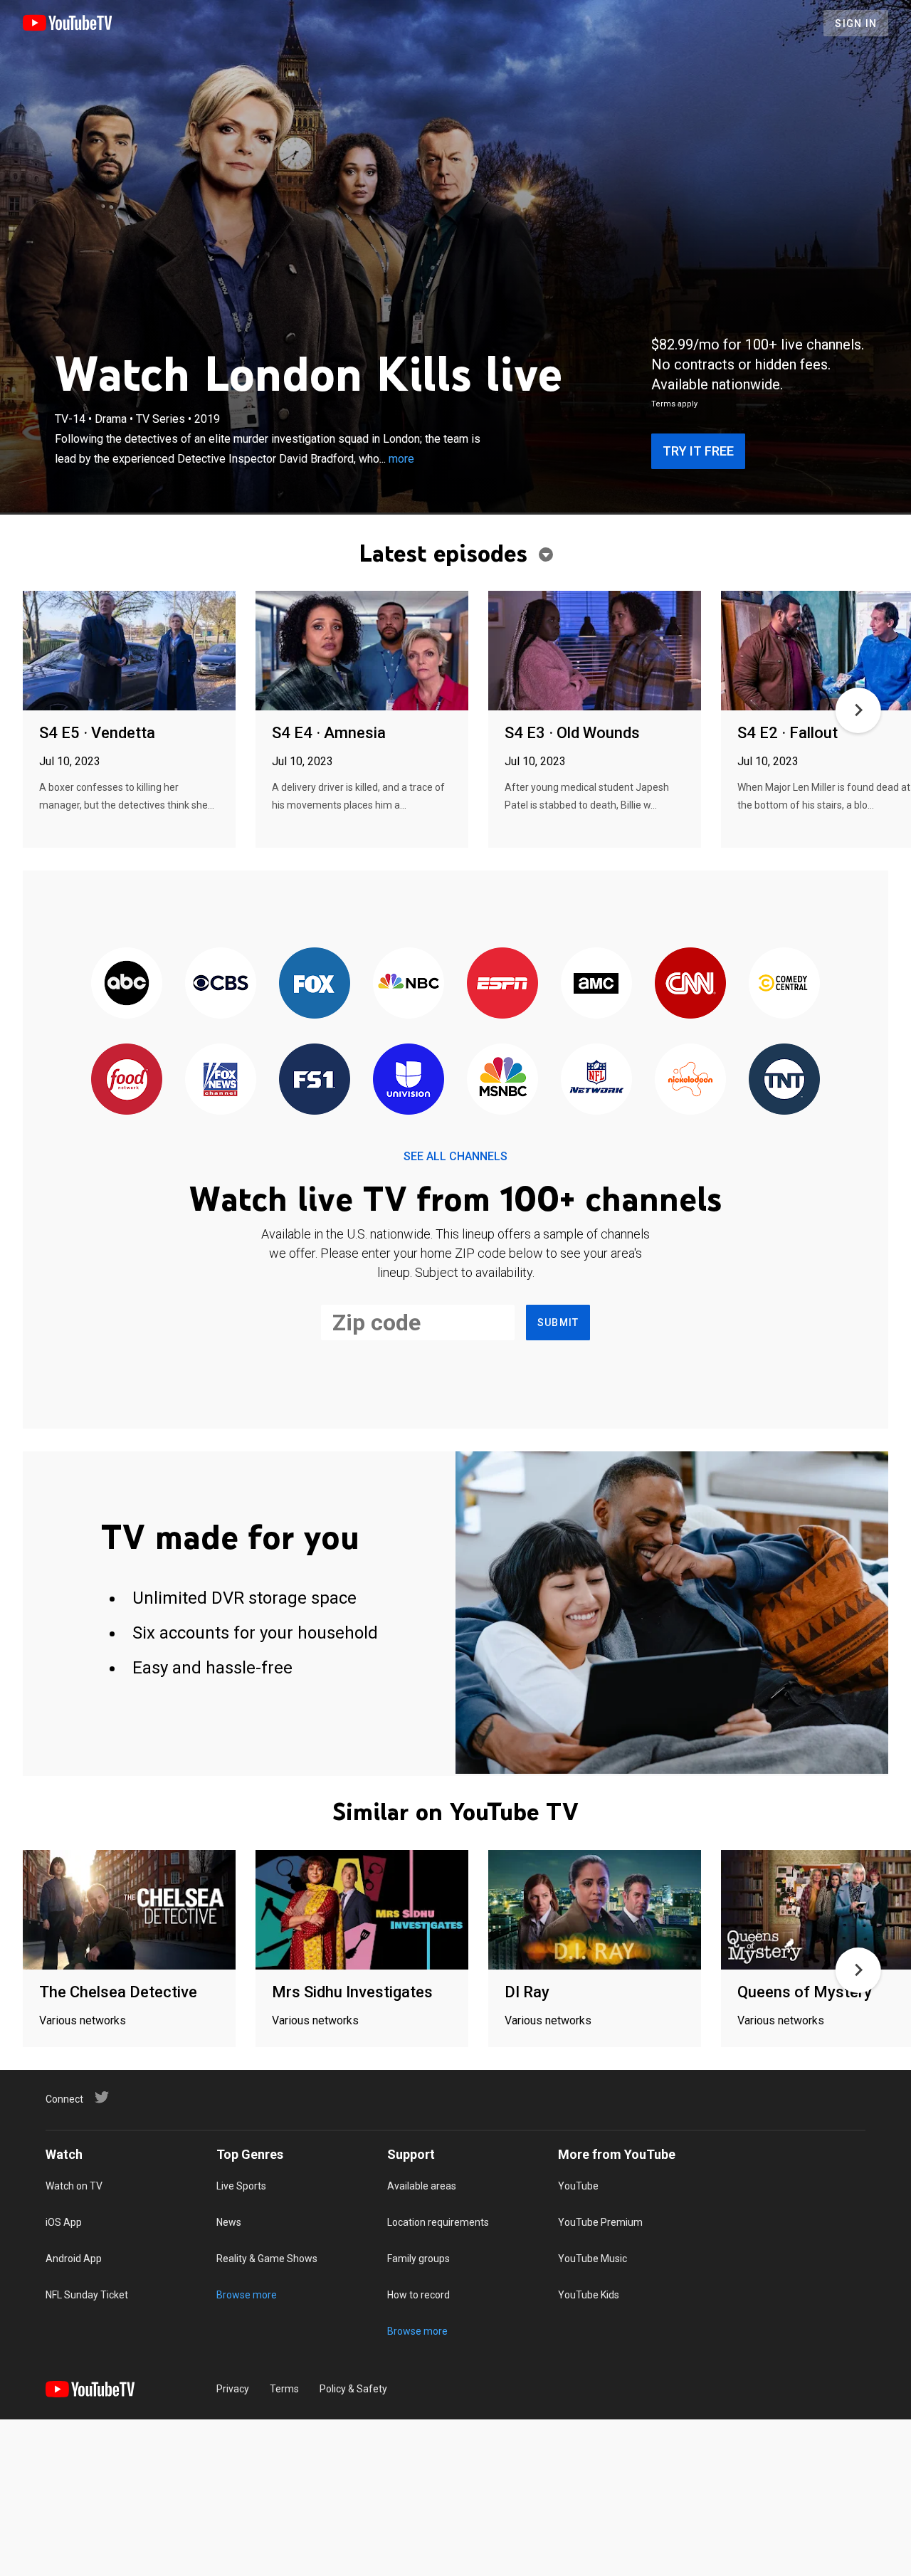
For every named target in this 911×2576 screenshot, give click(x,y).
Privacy (233, 2389)
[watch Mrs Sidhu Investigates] (362, 1911)
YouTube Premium (600, 2222)
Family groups (418, 2259)
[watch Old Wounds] (595, 652)
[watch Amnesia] (362, 652)
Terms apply (674, 404)
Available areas (422, 2186)
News (229, 2222)
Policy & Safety (353, 2389)
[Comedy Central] (784, 984)
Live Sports (241, 2186)
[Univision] (409, 1080)
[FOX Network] (315, 984)
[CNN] (690, 984)
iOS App (64, 2222)
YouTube (578, 2186)
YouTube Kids (589, 2295)
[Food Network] (127, 1080)
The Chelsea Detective (118, 1992)
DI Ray (527, 1992)
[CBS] (221, 984)
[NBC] (409, 984)
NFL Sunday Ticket (87, 2295)
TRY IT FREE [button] (698, 451)
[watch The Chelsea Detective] (129, 1911)
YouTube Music (593, 2259)
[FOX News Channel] (221, 1080)
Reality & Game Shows (267, 2259)
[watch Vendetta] (129, 652)
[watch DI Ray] (595, 1911)
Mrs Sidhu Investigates (352, 1992)
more (401, 459)
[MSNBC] (502, 1080)
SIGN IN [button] (856, 23)
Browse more (247, 2295)
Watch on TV (74, 2186)
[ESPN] (502, 984)
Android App (74, 2259)
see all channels (455, 1156)
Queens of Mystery (805, 1992)
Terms (284, 2389)
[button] (858, 710)
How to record (418, 2295)
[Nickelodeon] (690, 1080)
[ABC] (127, 984)
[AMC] (596, 984)
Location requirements (438, 2222)
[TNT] (784, 1080)
